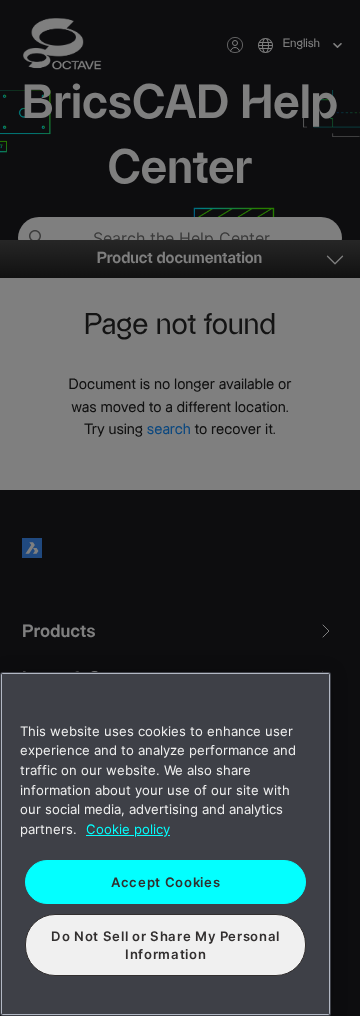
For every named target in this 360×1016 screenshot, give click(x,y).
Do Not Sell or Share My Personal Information (165, 945)
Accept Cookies (165, 882)
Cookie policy (128, 829)
